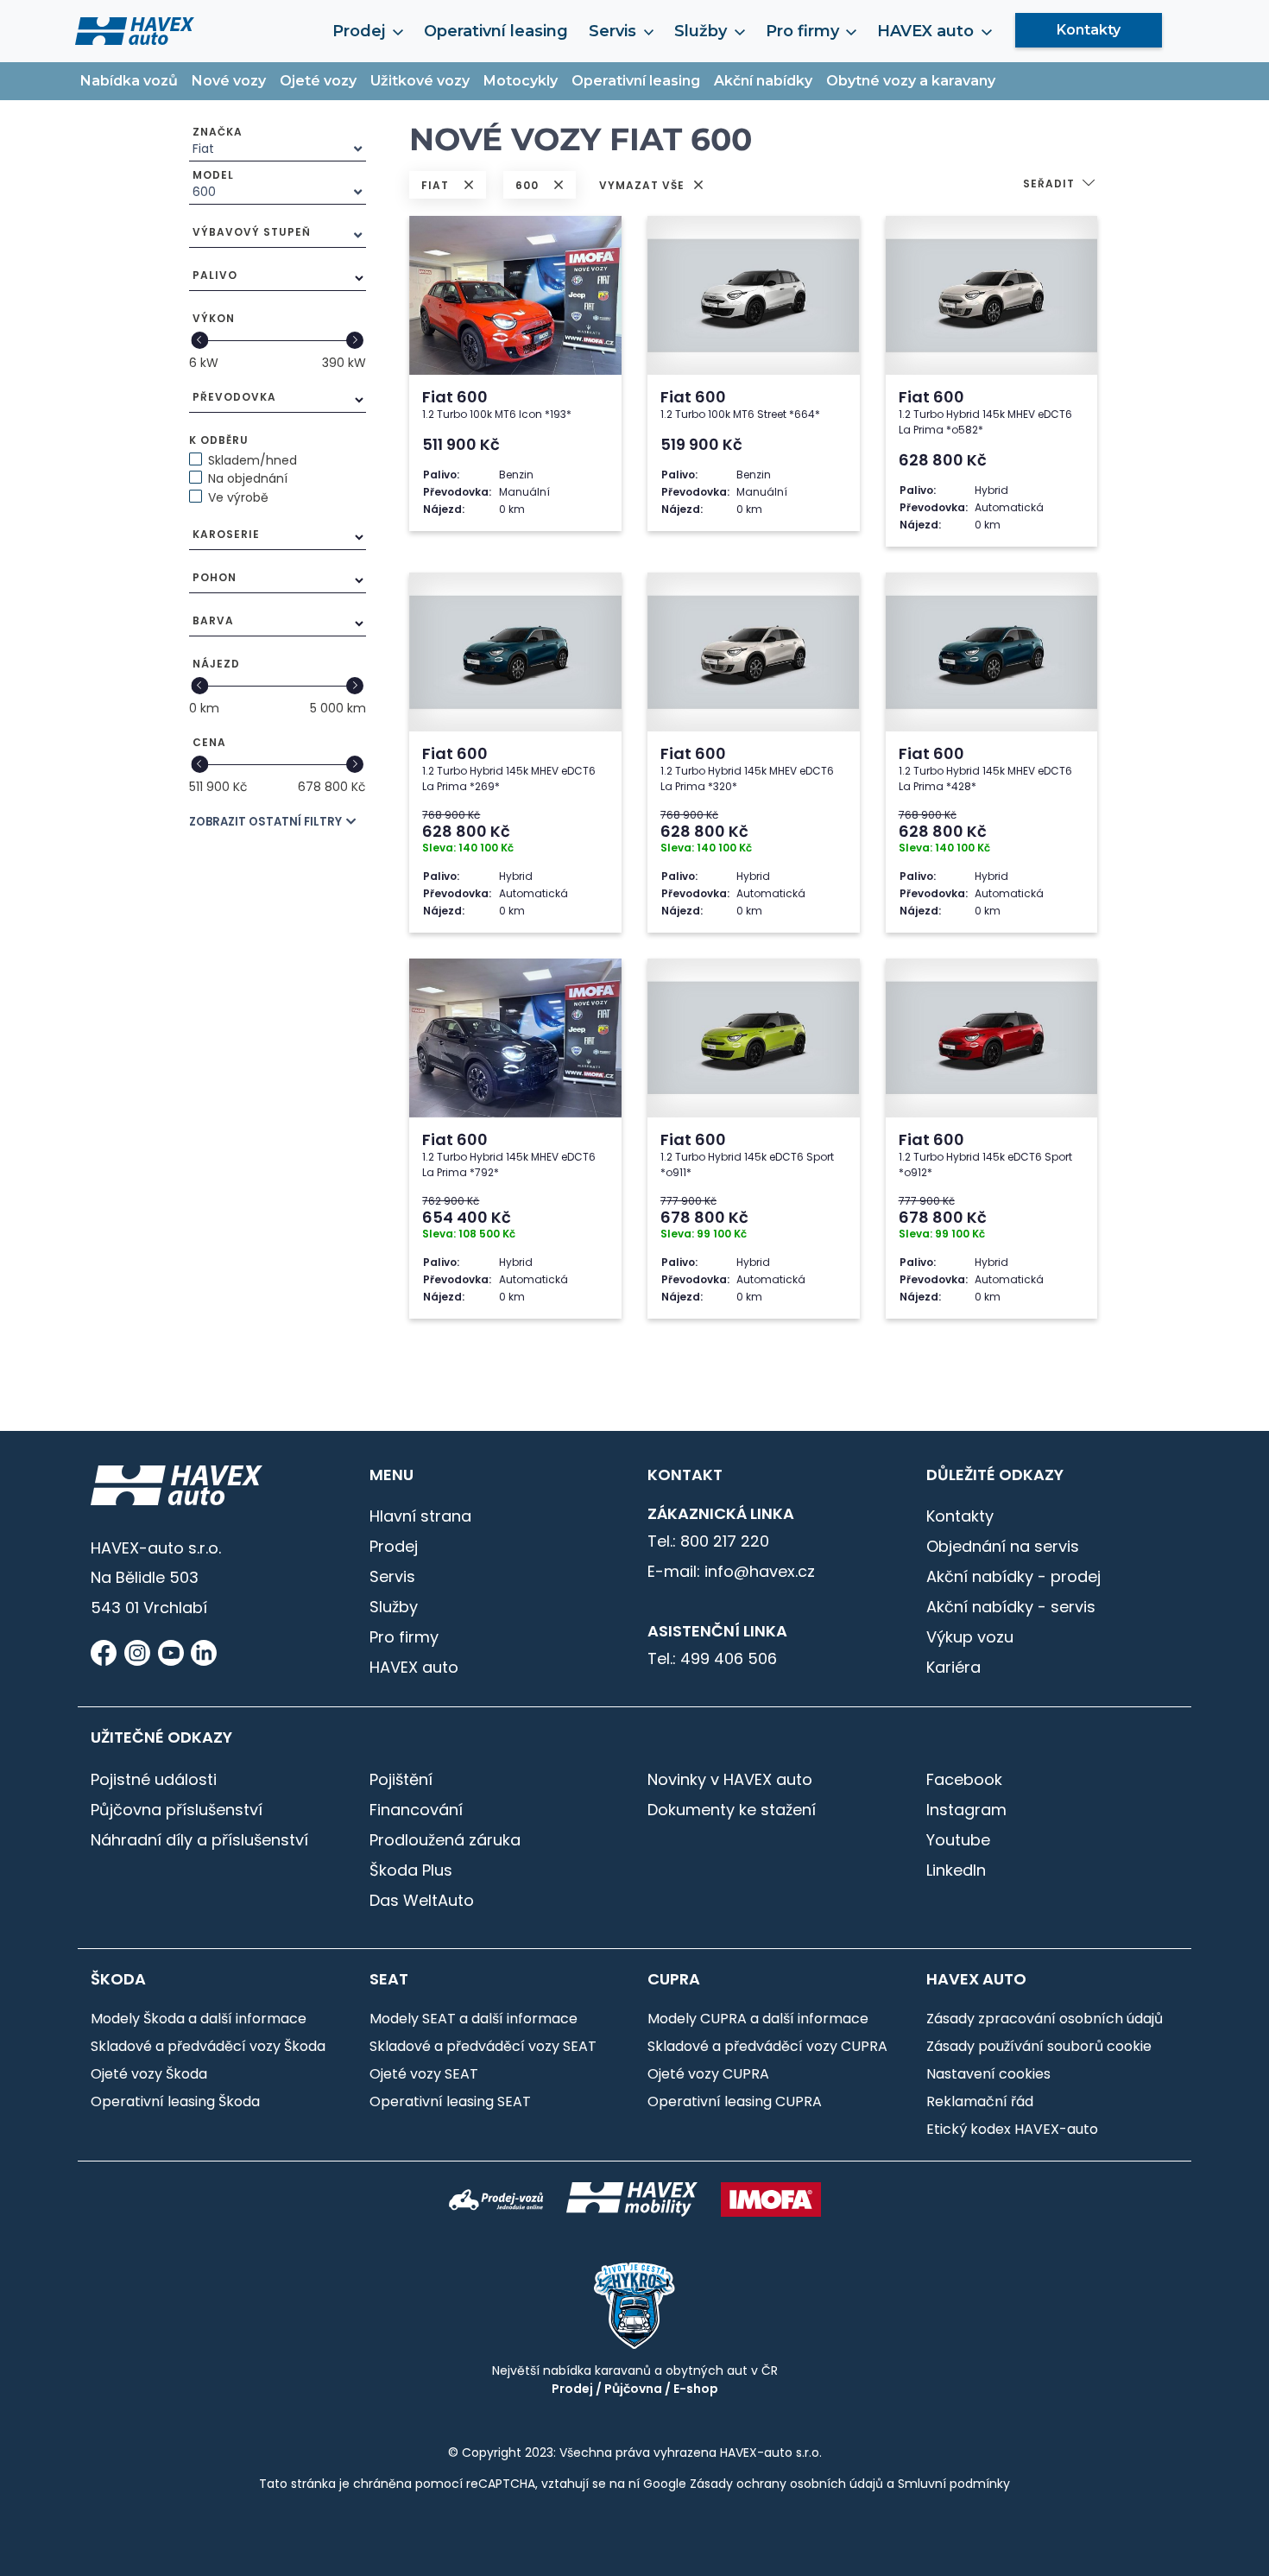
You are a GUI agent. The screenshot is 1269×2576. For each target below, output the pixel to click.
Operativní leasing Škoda (175, 2101)
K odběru (219, 440)
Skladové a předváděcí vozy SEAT (483, 2046)
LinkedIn (956, 1870)
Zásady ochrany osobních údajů (786, 2484)
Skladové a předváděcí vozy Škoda (208, 2046)
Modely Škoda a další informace (199, 2019)
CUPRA (674, 1979)
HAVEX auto (414, 1667)
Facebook (964, 1779)
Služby (394, 1607)
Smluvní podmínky (954, 2484)
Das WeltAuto (422, 1900)
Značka (218, 132)
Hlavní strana (420, 1516)
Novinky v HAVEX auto (730, 1779)
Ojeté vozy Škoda (149, 2074)
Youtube (958, 1840)
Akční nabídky (763, 81)
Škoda (118, 1979)
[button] (1060, 185)
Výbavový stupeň (252, 232)
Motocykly (521, 81)
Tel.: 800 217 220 (708, 1541)
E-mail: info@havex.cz (731, 1571)
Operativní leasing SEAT (450, 2101)
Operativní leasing (496, 31)
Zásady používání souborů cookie (1039, 2046)
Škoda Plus (411, 1870)
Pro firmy (404, 1637)
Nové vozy (229, 81)
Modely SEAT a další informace (474, 2019)
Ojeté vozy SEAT (424, 2074)
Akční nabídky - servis (1011, 1607)
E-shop (696, 2389)
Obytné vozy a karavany (911, 81)
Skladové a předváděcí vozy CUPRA (767, 2046)
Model (213, 175)
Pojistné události (154, 1779)
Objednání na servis (1003, 1546)
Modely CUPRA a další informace (758, 2019)
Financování (416, 1810)
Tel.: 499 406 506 (712, 1658)
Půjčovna (633, 2389)
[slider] (200, 340)
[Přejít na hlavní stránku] (135, 30)
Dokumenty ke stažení (732, 1810)
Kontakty (1089, 30)
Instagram (966, 1810)
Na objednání (248, 478)
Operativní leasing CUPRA (735, 2101)
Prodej (394, 1546)
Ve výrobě (238, 497)
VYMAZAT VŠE (644, 185)
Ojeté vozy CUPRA (708, 2074)
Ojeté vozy (318, 81)
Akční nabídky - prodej (1013, 1576)
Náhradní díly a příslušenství (199, 1840)
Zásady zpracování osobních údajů (1045, 2019)
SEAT (389, 1979)
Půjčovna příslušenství (177, 1810)
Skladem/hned (253, 460)
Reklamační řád (980, 2101)
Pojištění (401, 1779)
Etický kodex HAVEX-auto (1012, 2129)
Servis (392, 1576)
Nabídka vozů (129, 81)
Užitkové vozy (420, 81)
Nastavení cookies (988, 2074)
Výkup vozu (970, 1637)
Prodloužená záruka (445, 1840)
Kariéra (953, 1667)
